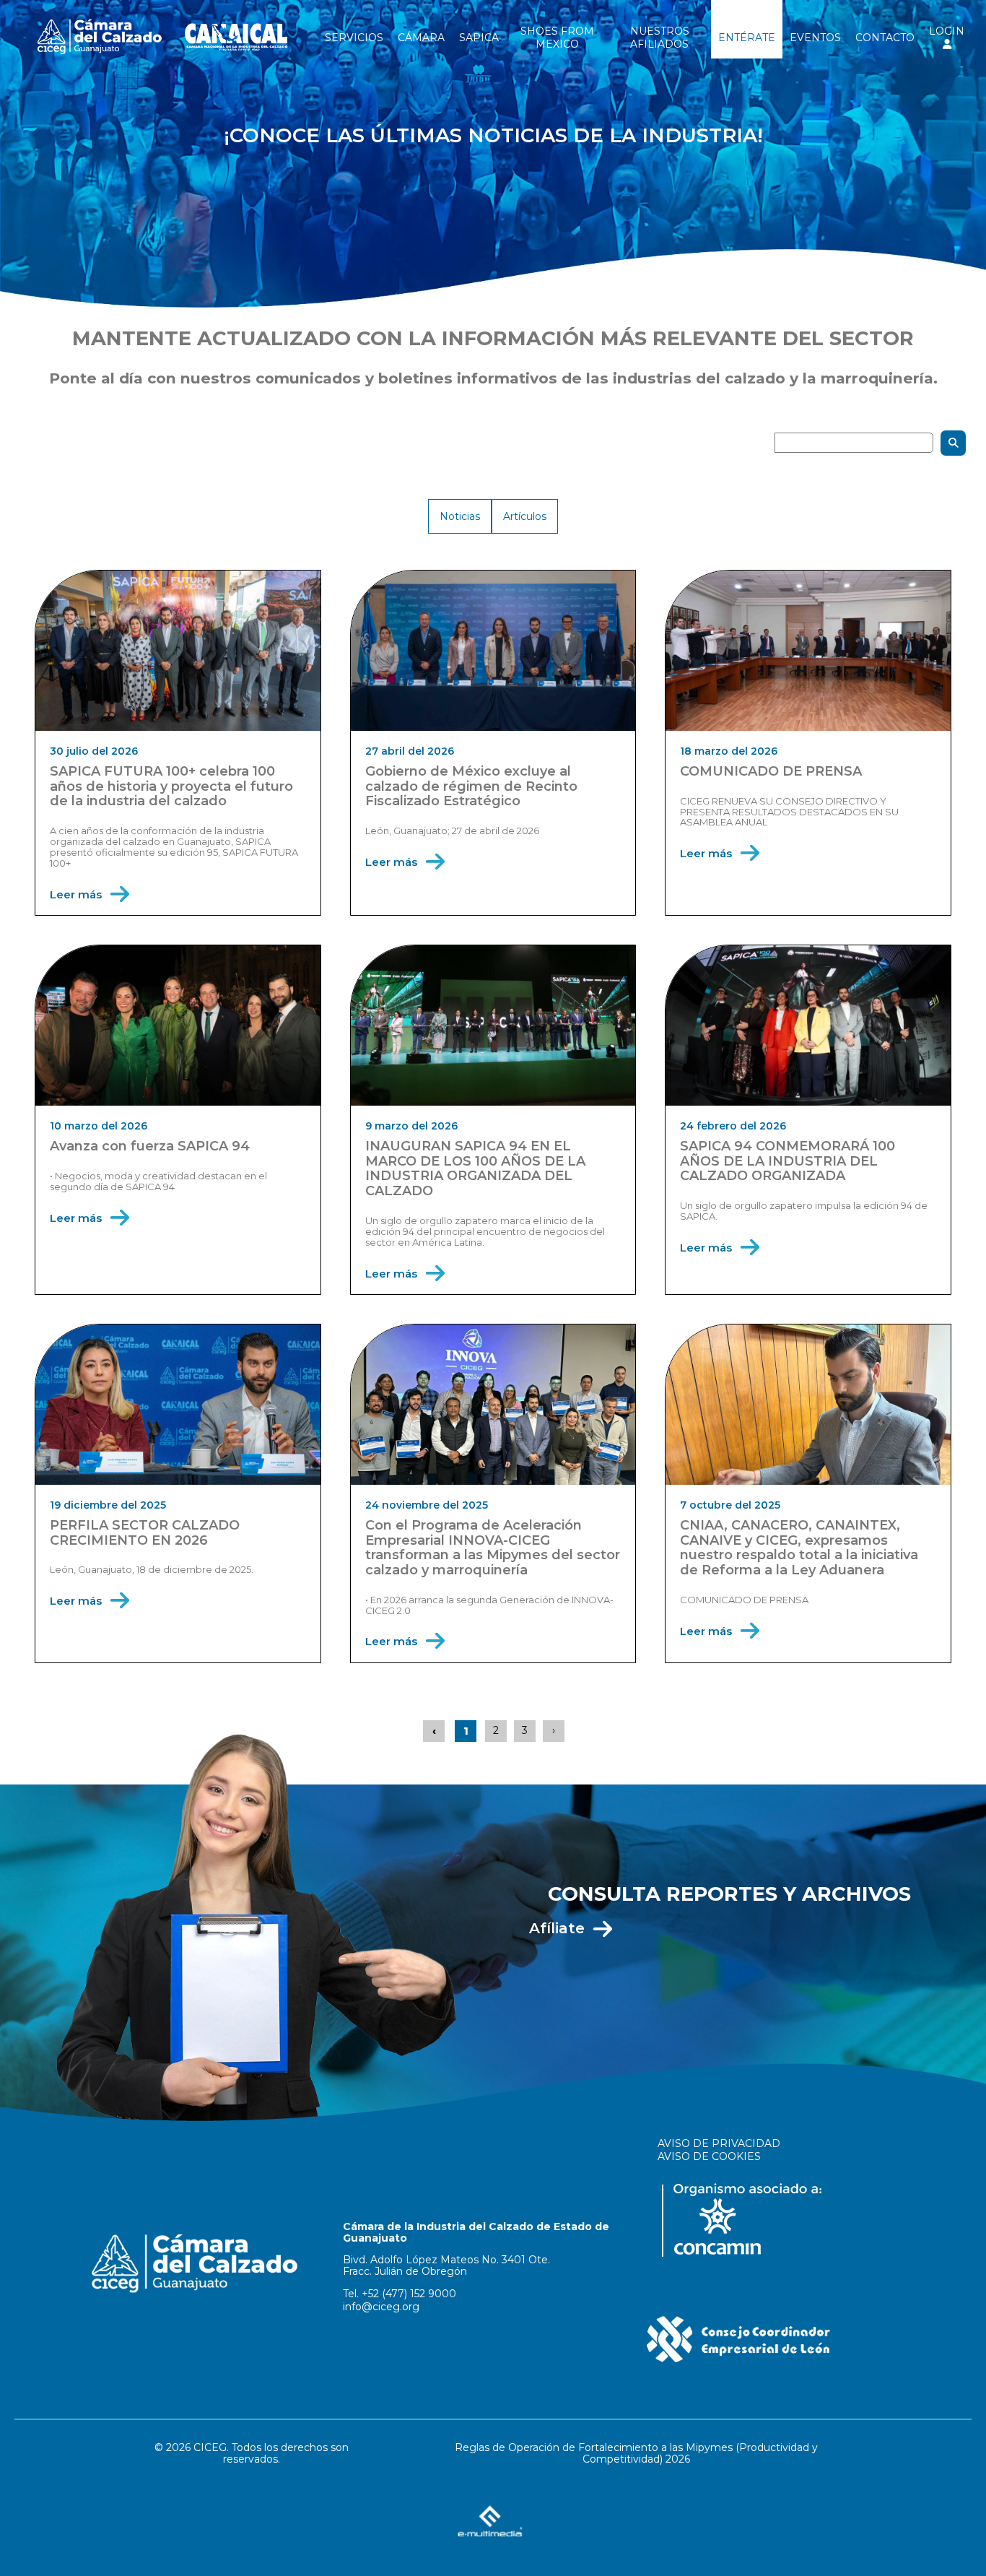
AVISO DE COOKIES (709, 2156)
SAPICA (479, 38)
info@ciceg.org (381, 2307)
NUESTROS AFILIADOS (660, 38)
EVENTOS (815, 38)
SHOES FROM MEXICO (557, 38)
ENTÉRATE (747, 38)
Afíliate (557, 1928)
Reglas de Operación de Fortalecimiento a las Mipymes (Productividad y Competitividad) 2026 (636, 2453)
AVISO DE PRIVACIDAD (719, 2143)
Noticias (460, 516)
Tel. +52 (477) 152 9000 (400, 2294)
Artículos (525, 516)
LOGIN (947, 31)
